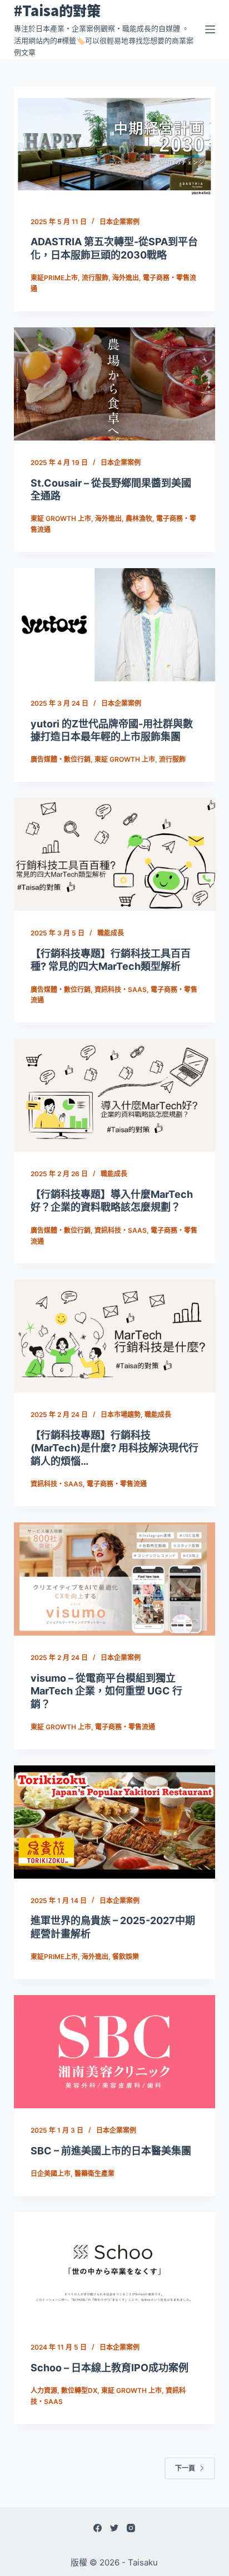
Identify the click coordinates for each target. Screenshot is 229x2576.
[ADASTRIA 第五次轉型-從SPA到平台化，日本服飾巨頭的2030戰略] (115, 143)
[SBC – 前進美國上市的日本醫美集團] (115, 2052)
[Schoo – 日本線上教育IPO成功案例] (115, 2269)
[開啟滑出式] (210, 29)
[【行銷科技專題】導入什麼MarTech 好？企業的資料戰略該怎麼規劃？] (115, 1095)
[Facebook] (98, 2528)
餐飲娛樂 (126, 1957)
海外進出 (126, 278)
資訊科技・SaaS (121, 990)
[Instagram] (131, 2528)
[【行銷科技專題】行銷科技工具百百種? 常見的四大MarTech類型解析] (115, 854)
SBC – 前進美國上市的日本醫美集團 (111, 2151)
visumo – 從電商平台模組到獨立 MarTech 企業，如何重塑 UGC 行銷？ (106, 1691)
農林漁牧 (139, 518)
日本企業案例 (120, 222)
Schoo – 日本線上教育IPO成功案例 (109, 2368)
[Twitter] (114, 2528)
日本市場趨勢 (121, 1414)
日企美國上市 (51, 2173)
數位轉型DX (79, 2390)
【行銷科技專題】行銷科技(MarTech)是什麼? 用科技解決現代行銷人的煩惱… (114, 1448)
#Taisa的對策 (57, 10)
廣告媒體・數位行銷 (61, 759)
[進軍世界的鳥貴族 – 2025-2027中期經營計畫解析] (115, 1822)
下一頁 (185, 2468)
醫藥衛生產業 (94, 2173)
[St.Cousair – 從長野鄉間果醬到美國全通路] (115, 384)
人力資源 (44, 2390)
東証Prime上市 (54, 278)
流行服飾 (95, 278)
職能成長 (111, 933)
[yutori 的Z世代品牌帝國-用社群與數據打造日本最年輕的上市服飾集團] (115, 625)
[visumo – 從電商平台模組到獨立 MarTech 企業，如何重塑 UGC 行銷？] (115, 1579)
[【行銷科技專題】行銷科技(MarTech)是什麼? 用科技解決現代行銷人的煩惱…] (115, 1336)
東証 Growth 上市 (61, 518)
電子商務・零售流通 (117, 1484)
